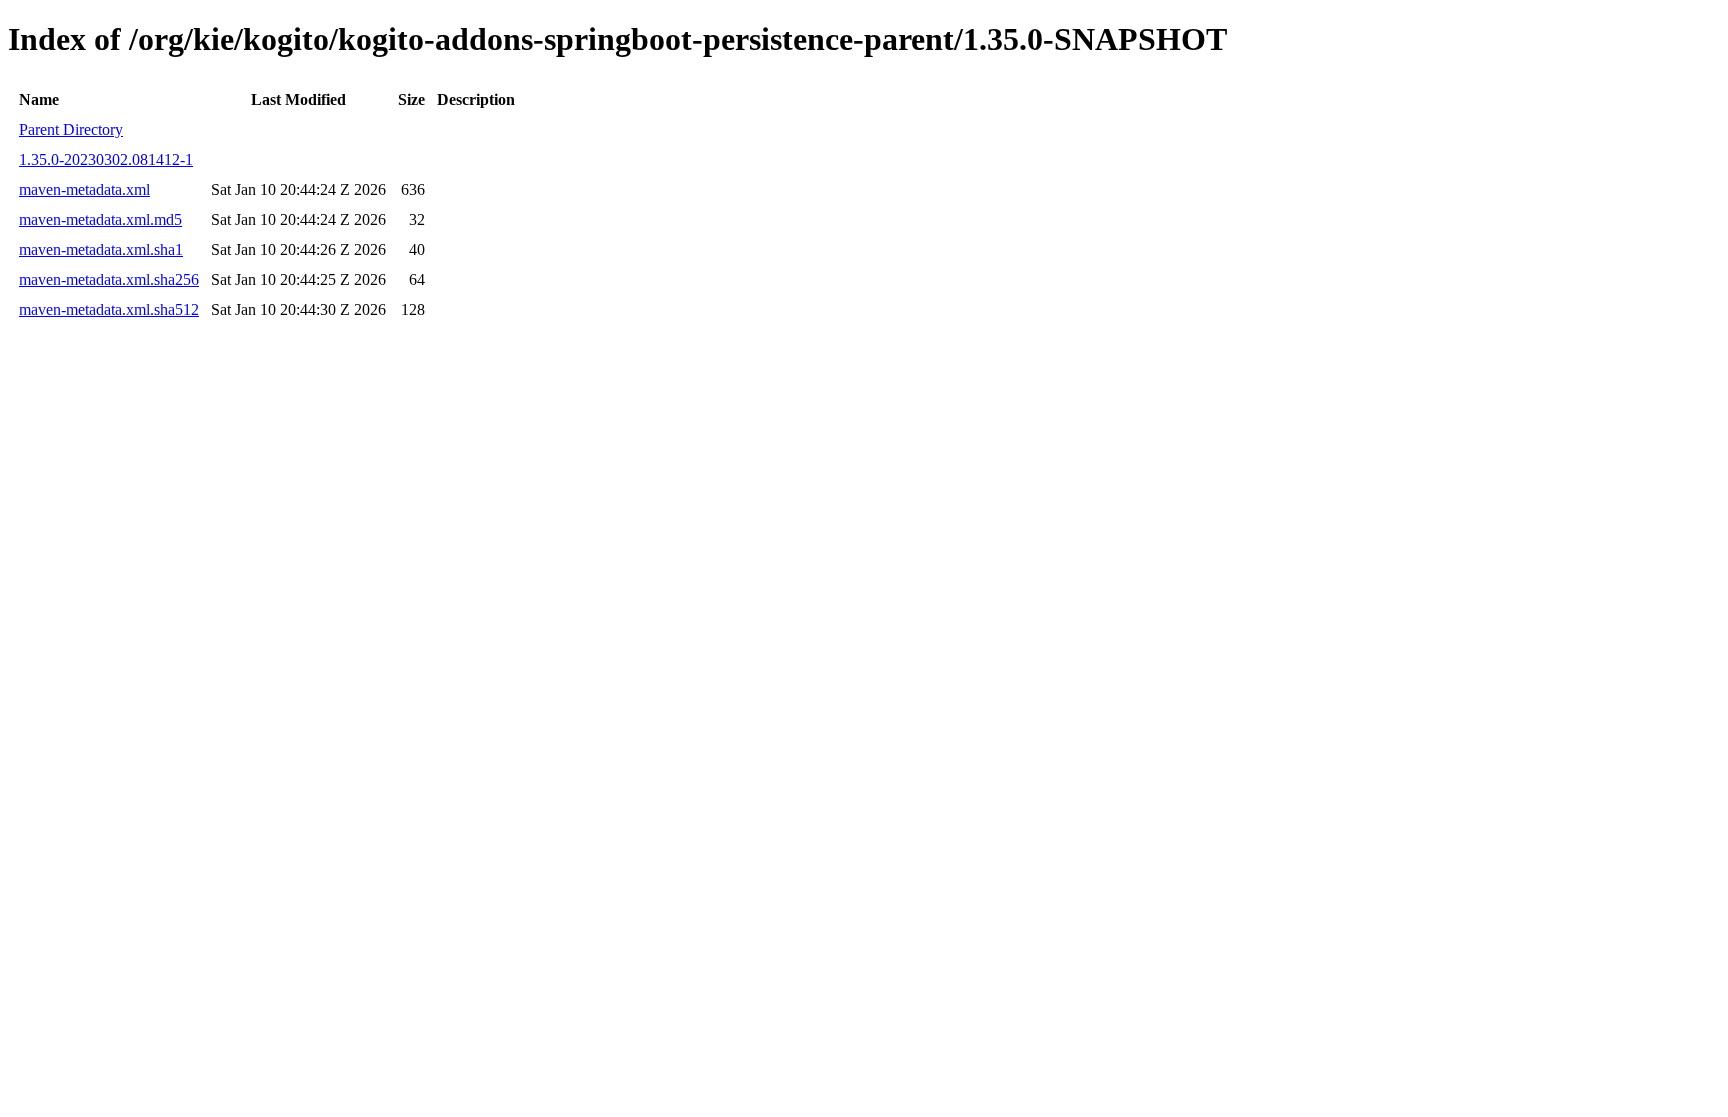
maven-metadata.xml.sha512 (109, 309)
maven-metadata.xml (84, 189)
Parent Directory (71, 129)
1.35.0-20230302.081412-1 (106, 159)
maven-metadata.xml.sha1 (101, 249)
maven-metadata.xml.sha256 (109, 279)
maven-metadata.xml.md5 (100, 219)
